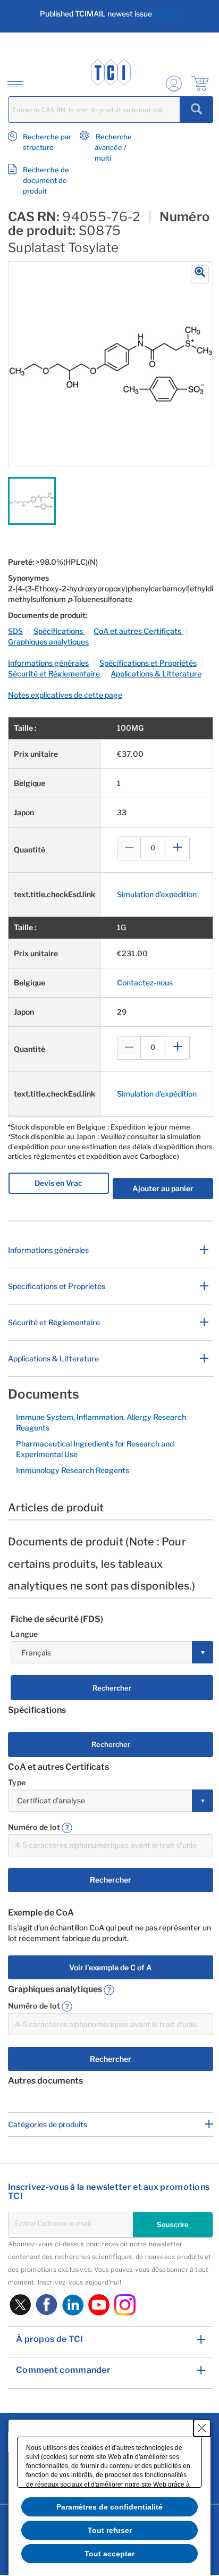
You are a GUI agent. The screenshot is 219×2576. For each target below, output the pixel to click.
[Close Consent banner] (202, 2428)
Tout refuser (110, 2530)
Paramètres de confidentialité (109, 2507)
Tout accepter (109, 2554)
